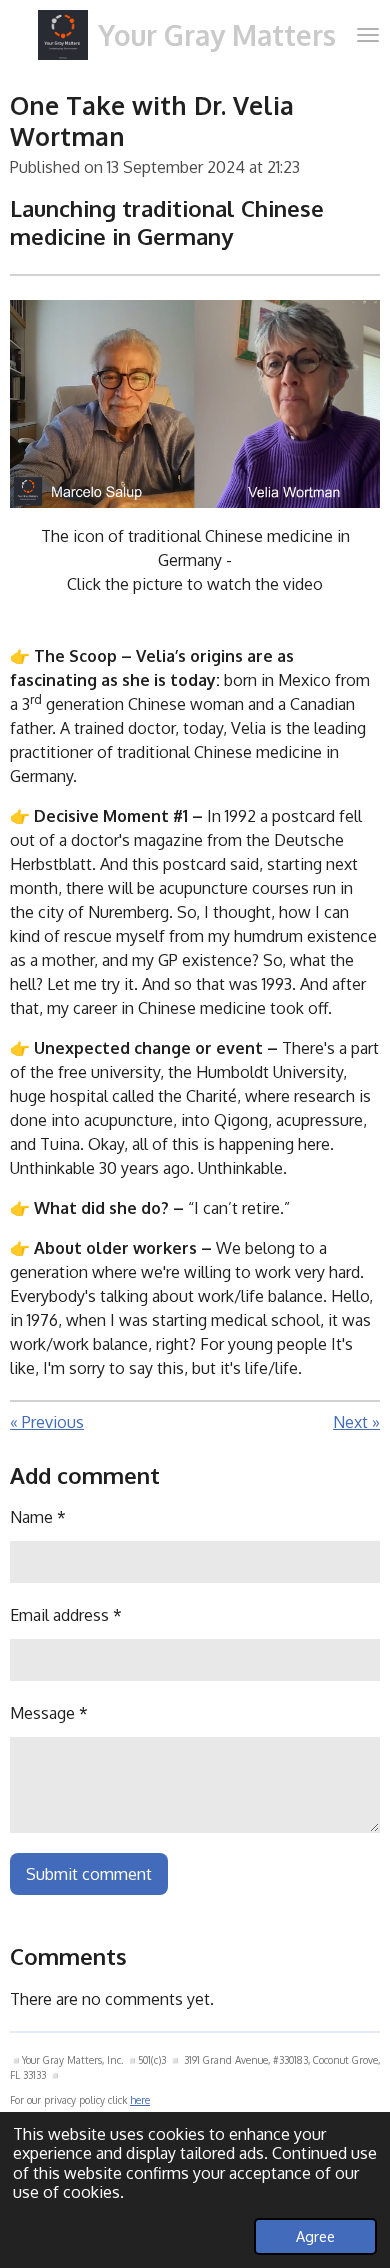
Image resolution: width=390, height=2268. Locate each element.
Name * (38, 1517)
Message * (49, 1713)
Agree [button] (315, 2236)
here (140, 2100)
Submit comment (89, 1874)
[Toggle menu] (368, 35)
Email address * (66, 1615)
